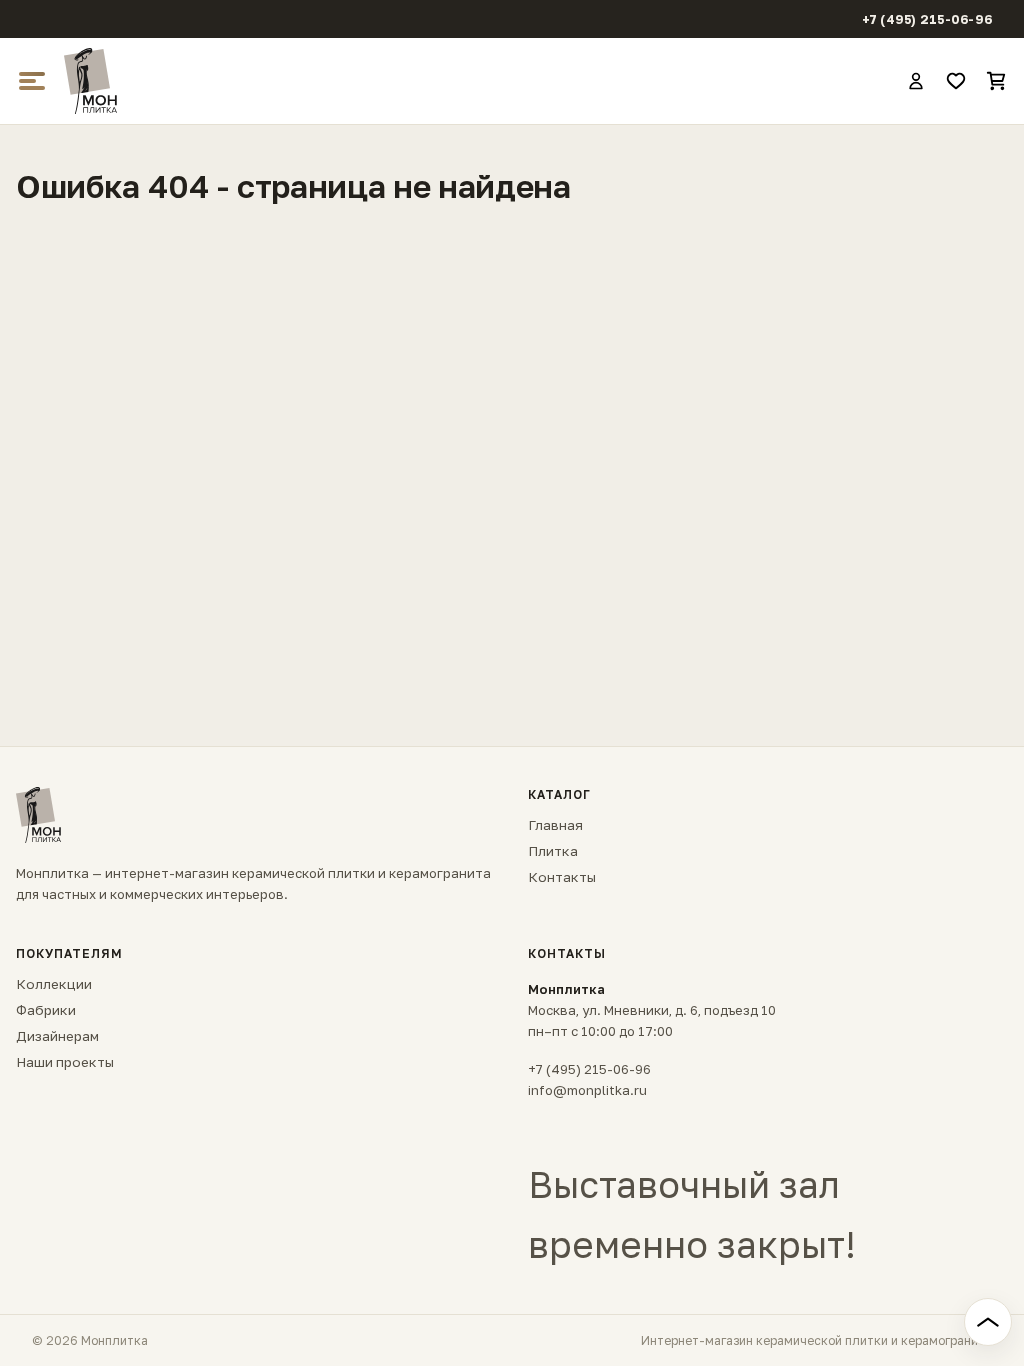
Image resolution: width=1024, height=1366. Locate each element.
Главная (555, 825)
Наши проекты (65, 1062)
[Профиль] (916, 81)
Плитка (553, 851)
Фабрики (46, 1010)
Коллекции (54, 984)
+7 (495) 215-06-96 (927, 19)
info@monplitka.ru (587, 1090)
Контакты (562, 877)
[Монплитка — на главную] (476, 81)
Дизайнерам (57, 1036)
